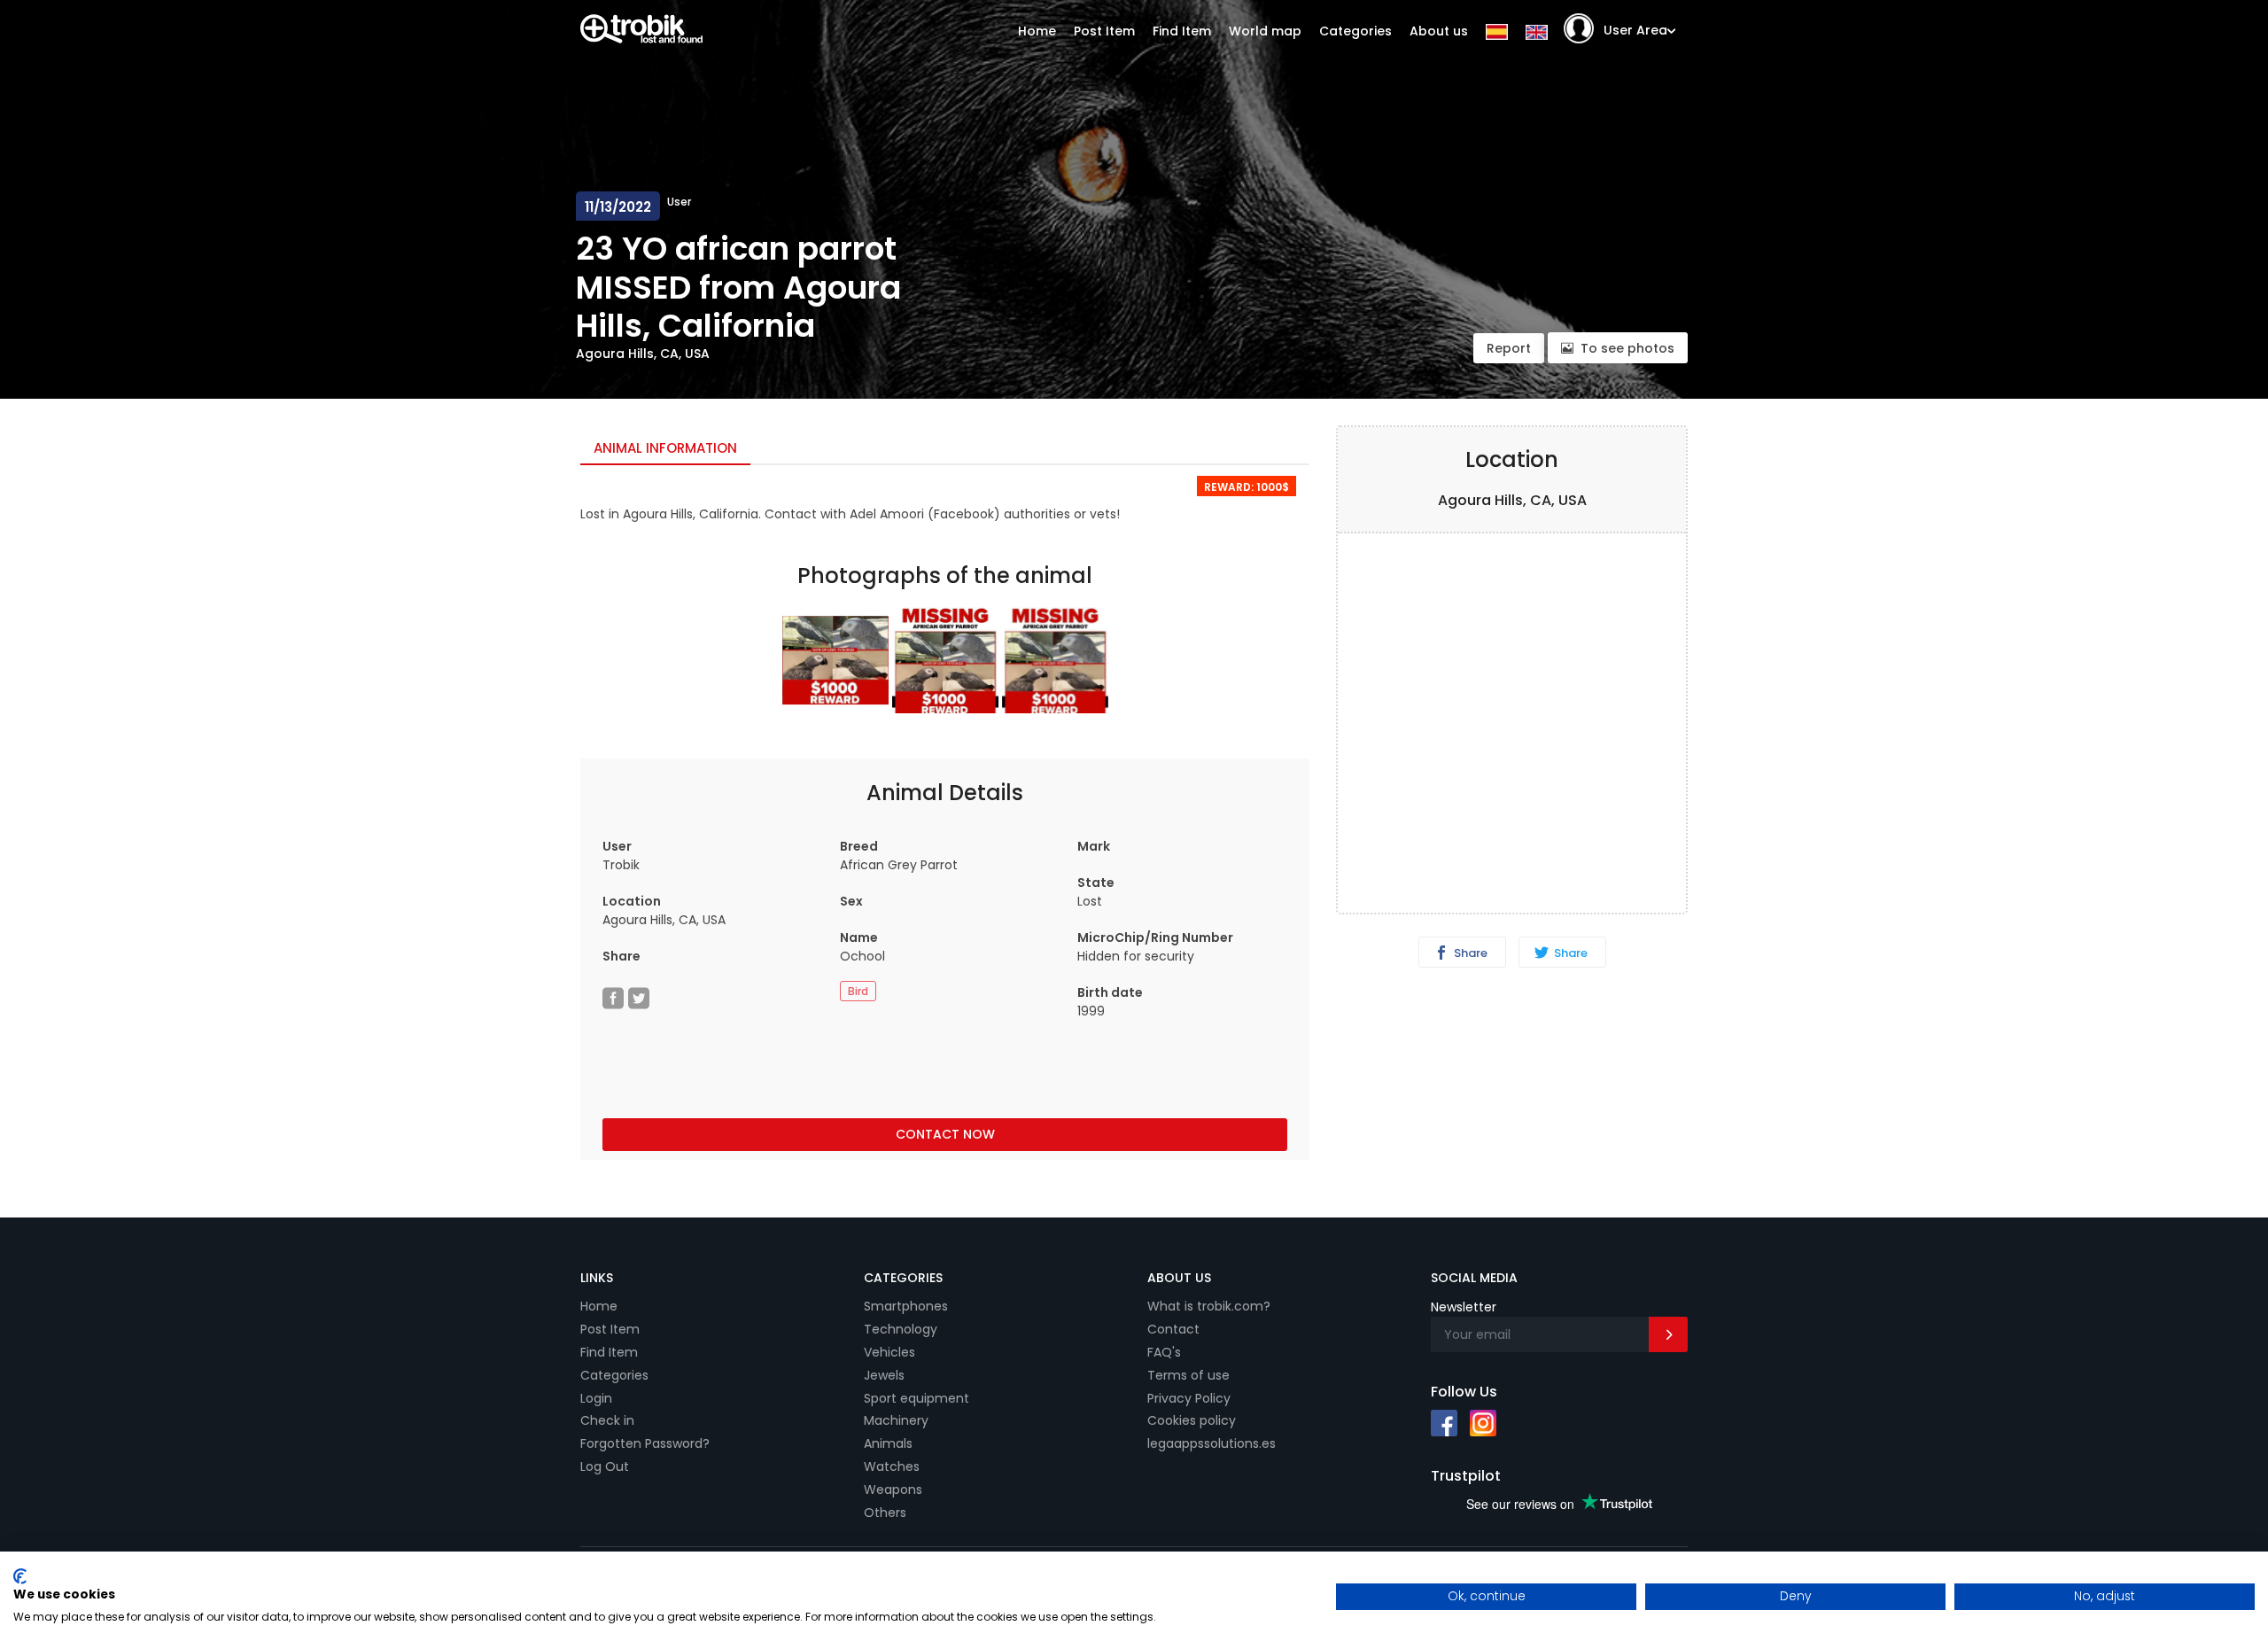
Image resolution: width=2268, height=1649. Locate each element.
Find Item (1182, 31)
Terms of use (1188, 1375)
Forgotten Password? (645, 1443)
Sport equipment (917, 1398)
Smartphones (906, 1306)
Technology (901, 1329)
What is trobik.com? (1209, 1306)
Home (1037, 31)
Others (885, 1513)
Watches (892, 1466)
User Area (1635, 30)
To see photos (1627, 348)
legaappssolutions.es (1212, 1443)
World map (1265, 31)
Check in (607, 1420)
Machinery (896, 1420)
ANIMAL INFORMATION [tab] (665, 448)
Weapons (893, 1490)
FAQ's (1164, 1352)
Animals (888, 1443)
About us (1439, 31)
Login (596, 1398)
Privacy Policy (1189, 1398)
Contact (1173, 1329)
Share (1469, 953)
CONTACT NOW (945, 1134)
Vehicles (889, 1352)
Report (1509, 348)
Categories (1355, 31)
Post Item (1104, 31)
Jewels (884, 1375)
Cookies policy (1192, 1420)
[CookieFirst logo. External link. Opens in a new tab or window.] (20, 1576)
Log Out (605, 1466)
